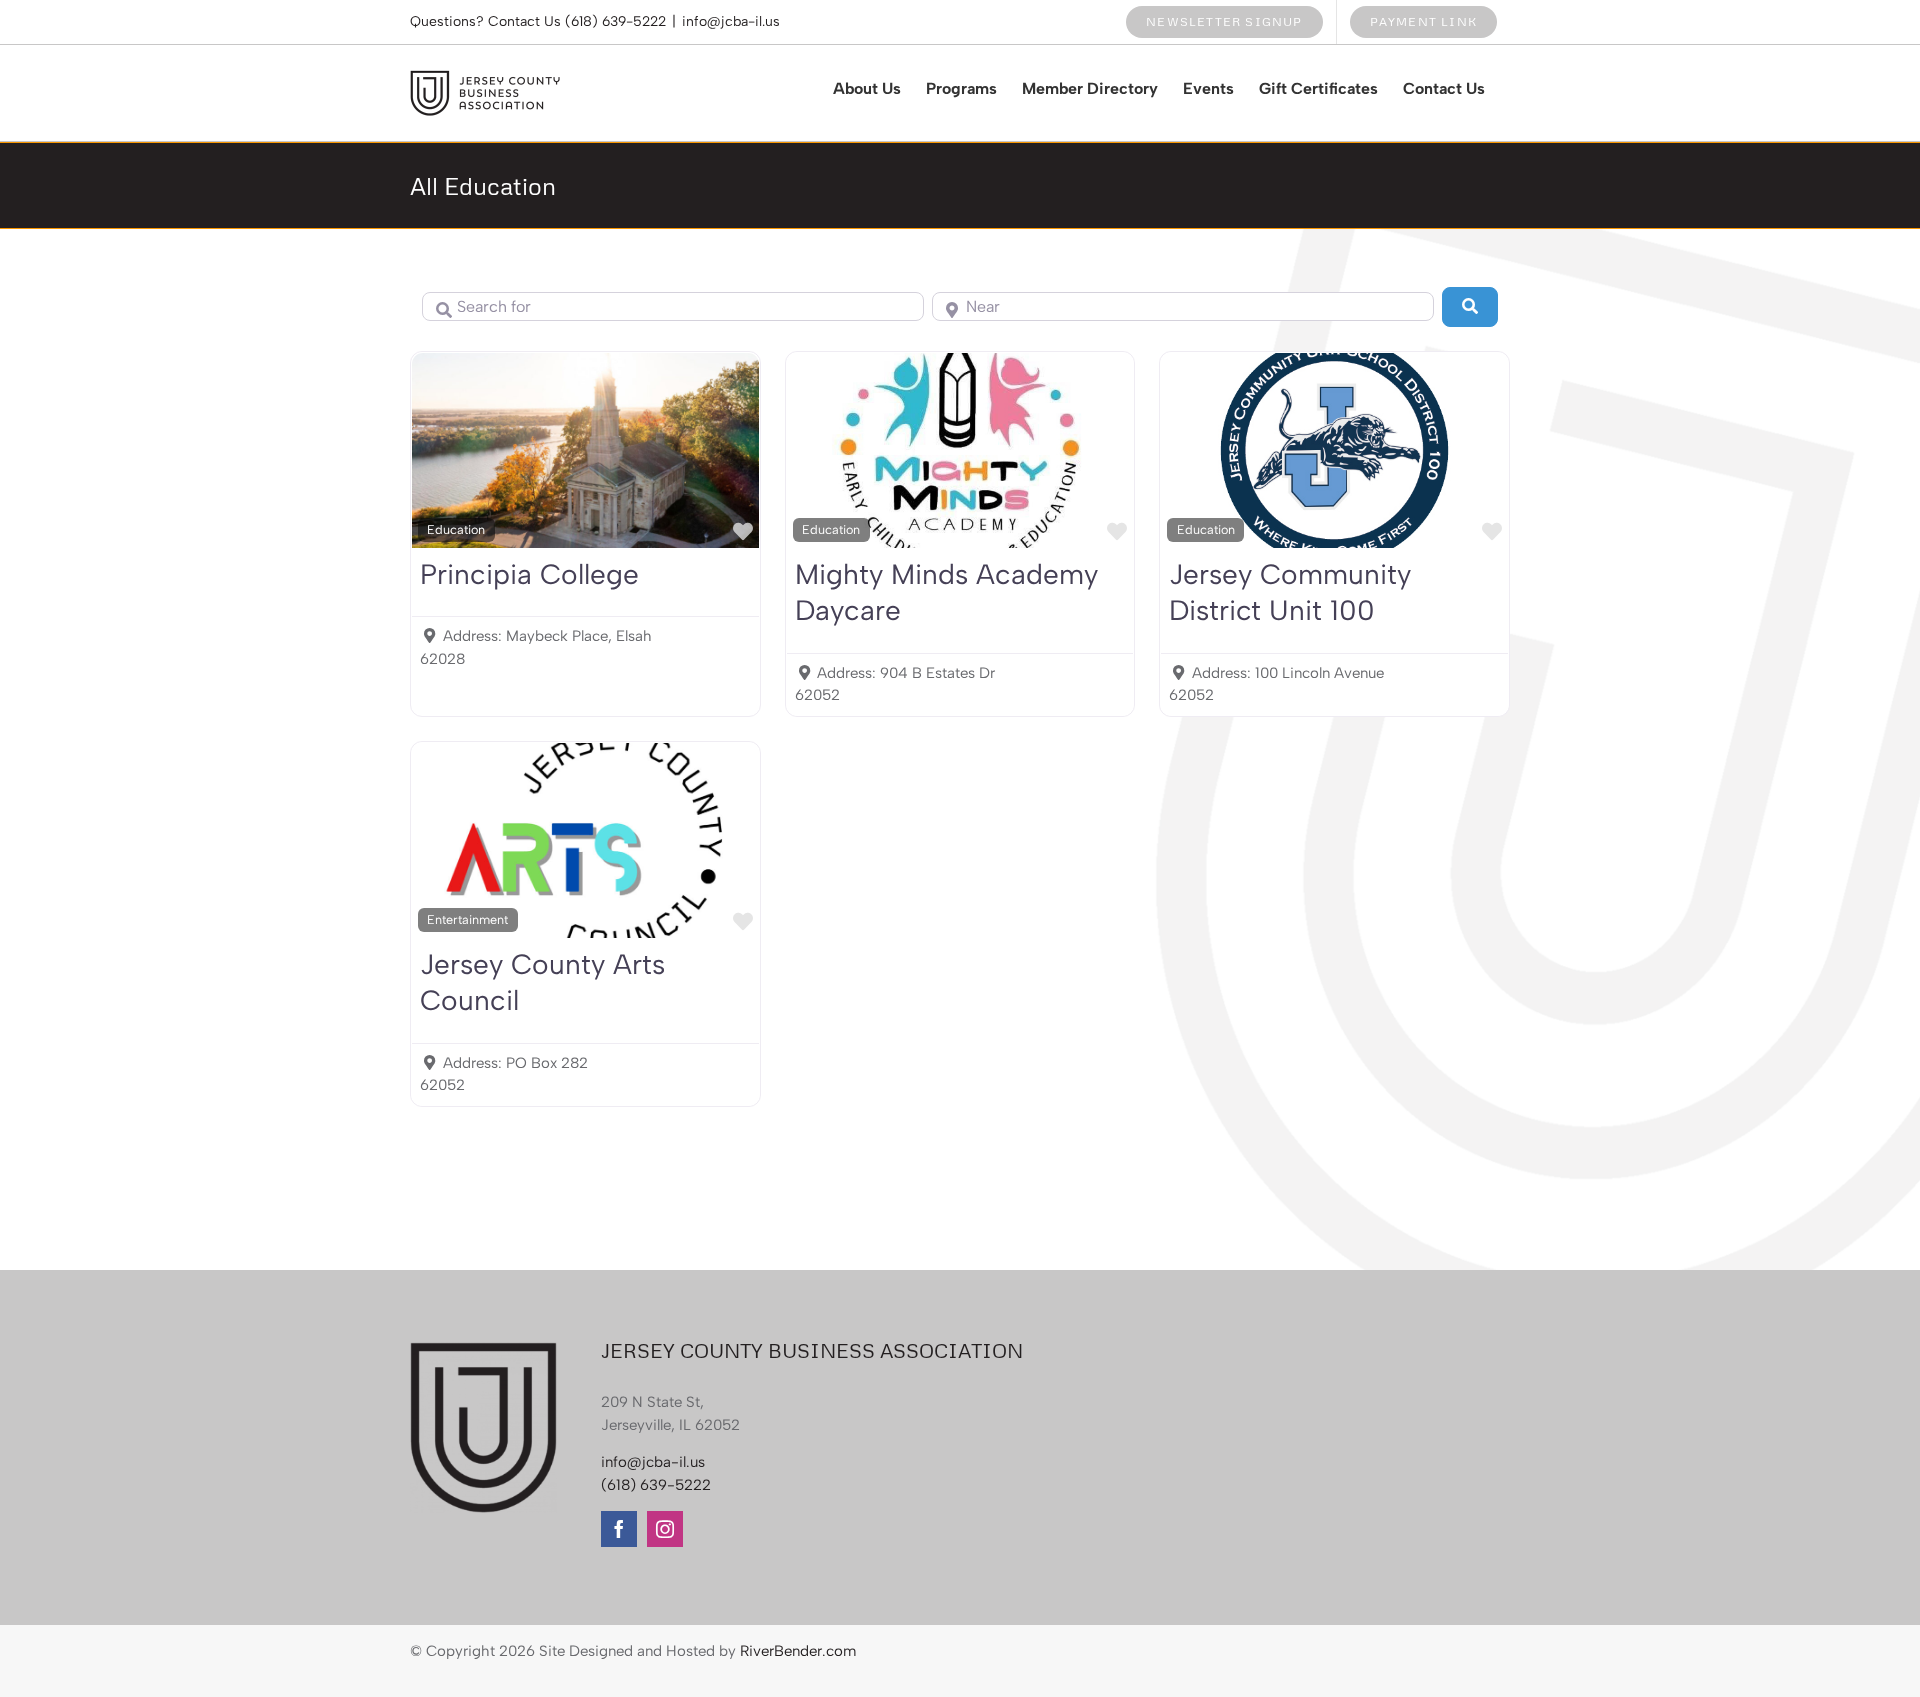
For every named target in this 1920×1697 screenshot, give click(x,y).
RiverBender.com (798, 1651)
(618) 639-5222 (615, 21)
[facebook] (619, 1529)
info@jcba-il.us (731, 21)
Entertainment (467, 919)
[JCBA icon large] (483, 1349)
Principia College (529, 574)
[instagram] (665, 1529)
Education (456, 529)
